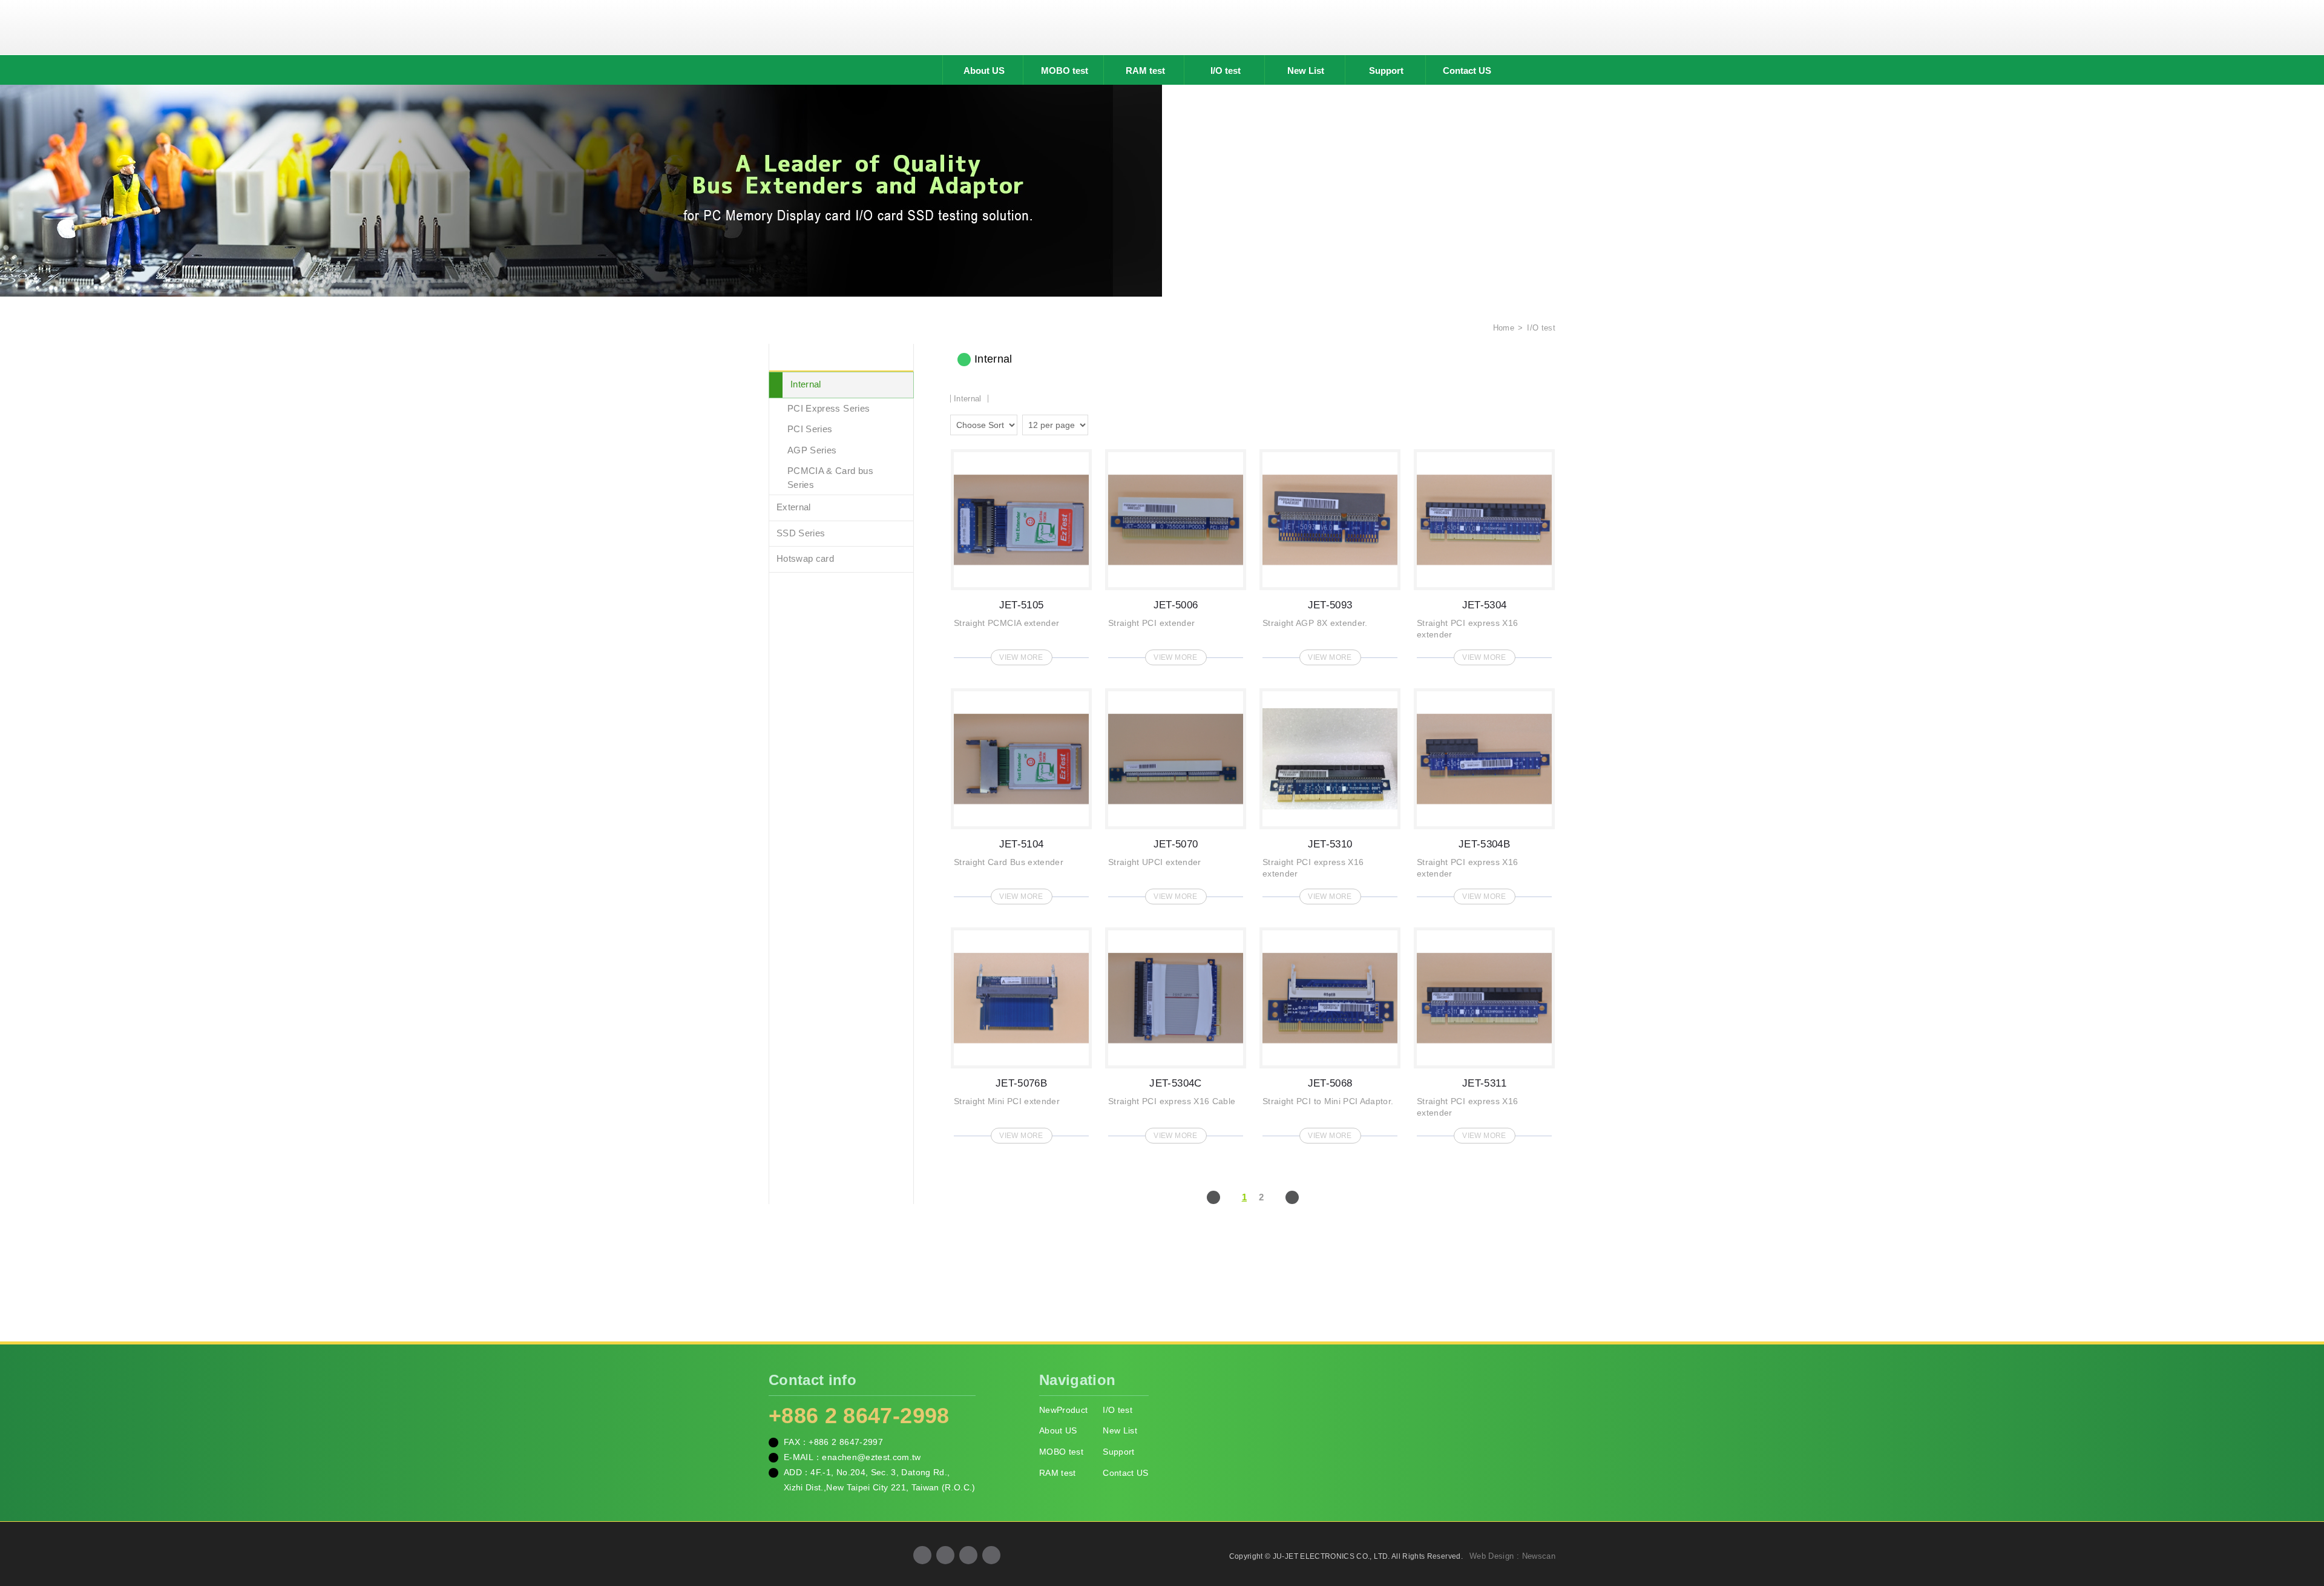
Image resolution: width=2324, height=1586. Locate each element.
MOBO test (1065, 71)
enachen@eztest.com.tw (871, 1457)
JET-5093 (1330, 554)
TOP (2300, 1522)
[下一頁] (1292, 1197)
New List (1306, 71)
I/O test (1226, 71)
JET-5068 (1330, 1032)
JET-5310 (1330, 793)
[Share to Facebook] (922, 1555)
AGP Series (812, 450)
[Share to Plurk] (991, 1555)
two (1100, 423)
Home (1502, 328)
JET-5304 (1484, 554)
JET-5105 (1021, 554)
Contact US (1467, 71)
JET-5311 (1484, 1032)
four (1117, 423)
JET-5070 (1176, 793)
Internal (806, 384)
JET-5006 (1176, 554)
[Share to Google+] (945, 1555)
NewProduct (1064, 1410)
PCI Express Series (829, 408)
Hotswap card (805, 558)
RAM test (1145, 71)
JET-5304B (1484, 793)
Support (1386, 71)
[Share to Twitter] (968, 1555)
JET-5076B (1021, 1032)
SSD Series (801, 533)
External (794, 507)
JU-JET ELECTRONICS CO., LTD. (1162, 27)
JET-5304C (1176, 1032)
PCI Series (810, 429)
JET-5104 (1021, 793)
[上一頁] (1213, 1197)
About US (984, 71)
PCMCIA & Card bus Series (830, 478)
